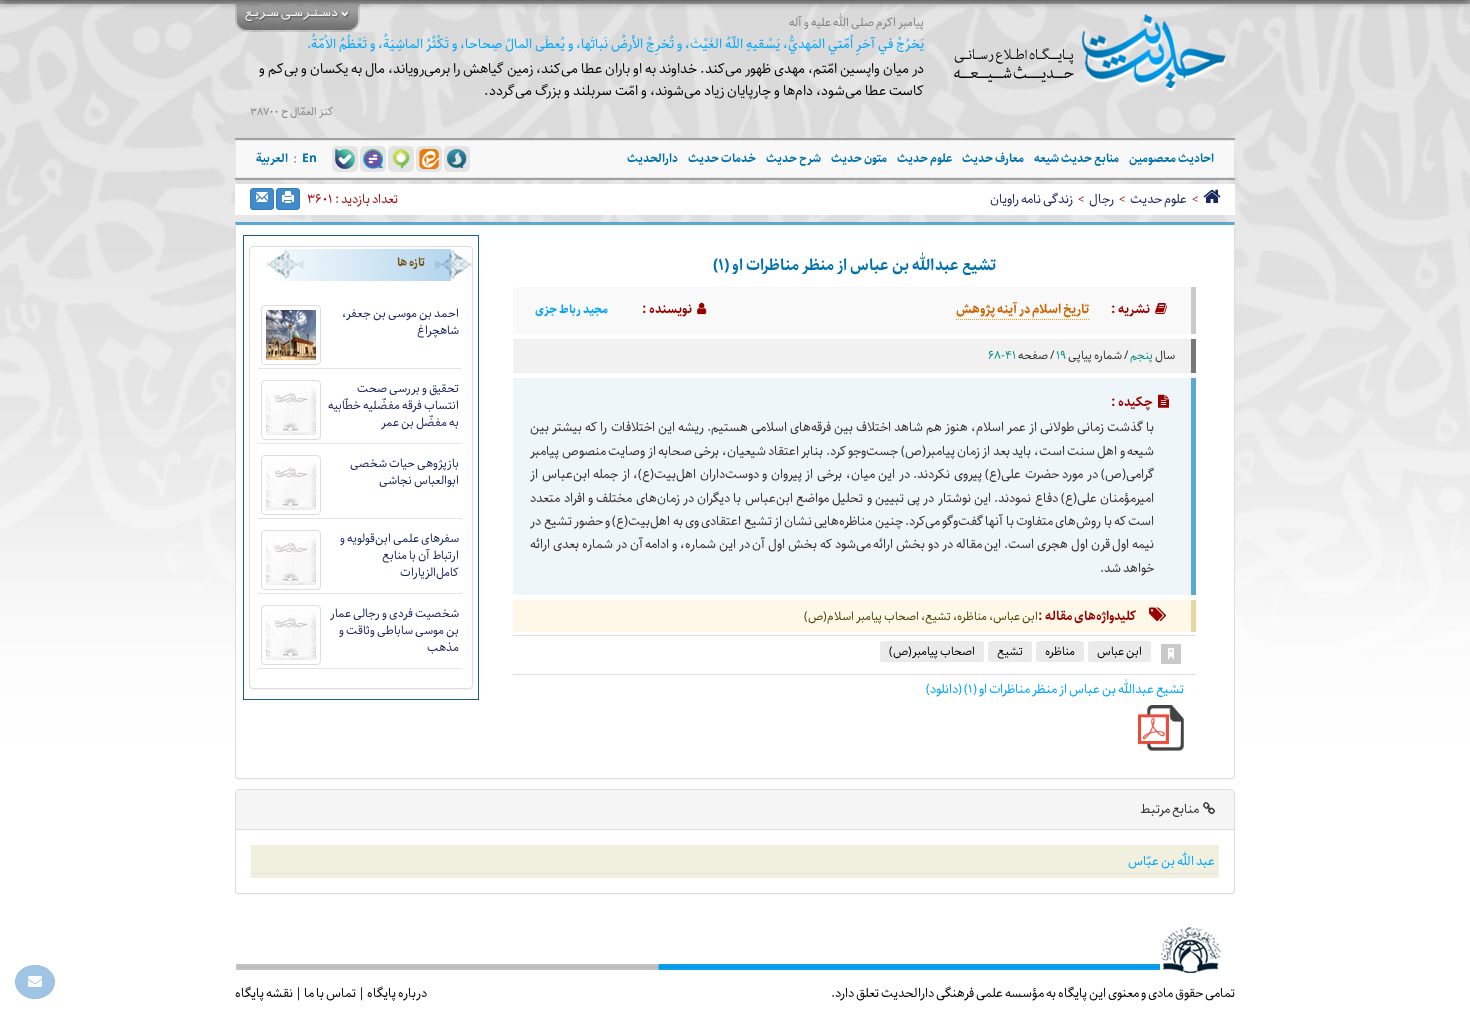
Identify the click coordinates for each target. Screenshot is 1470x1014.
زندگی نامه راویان (1031, 199)
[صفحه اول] (1211, 199)
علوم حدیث (1158, 199)
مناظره (1060, 651)
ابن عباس (1119, 651)
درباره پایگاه (397, 993)
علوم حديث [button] (924, 158)
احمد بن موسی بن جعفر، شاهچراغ (400, 322)
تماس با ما (330, 993)
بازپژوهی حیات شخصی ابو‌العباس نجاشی (404, 472)
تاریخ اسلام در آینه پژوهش (1022, 309)
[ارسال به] (262, 199)
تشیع (1010, 651)
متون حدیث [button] (859, 158)
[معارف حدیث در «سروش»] (457, 158)
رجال (1101, 199)
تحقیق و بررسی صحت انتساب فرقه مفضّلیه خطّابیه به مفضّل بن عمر (393, 405)
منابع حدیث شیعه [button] (1076, 158)
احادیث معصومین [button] (1171, 158)
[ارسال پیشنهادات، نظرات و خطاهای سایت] (35, 982)
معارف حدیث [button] (993, 158)
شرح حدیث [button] (793, 158)
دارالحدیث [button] (652, 158)
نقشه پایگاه (264, 993)
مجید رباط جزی (571, 310)
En (309, 158)
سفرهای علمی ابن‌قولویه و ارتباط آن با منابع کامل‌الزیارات (399, 555)
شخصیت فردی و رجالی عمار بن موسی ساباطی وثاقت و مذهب (394, 630)
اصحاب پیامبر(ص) (932, 651)
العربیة (272, 158)
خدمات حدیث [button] (722, 158)
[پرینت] (288, 199)
